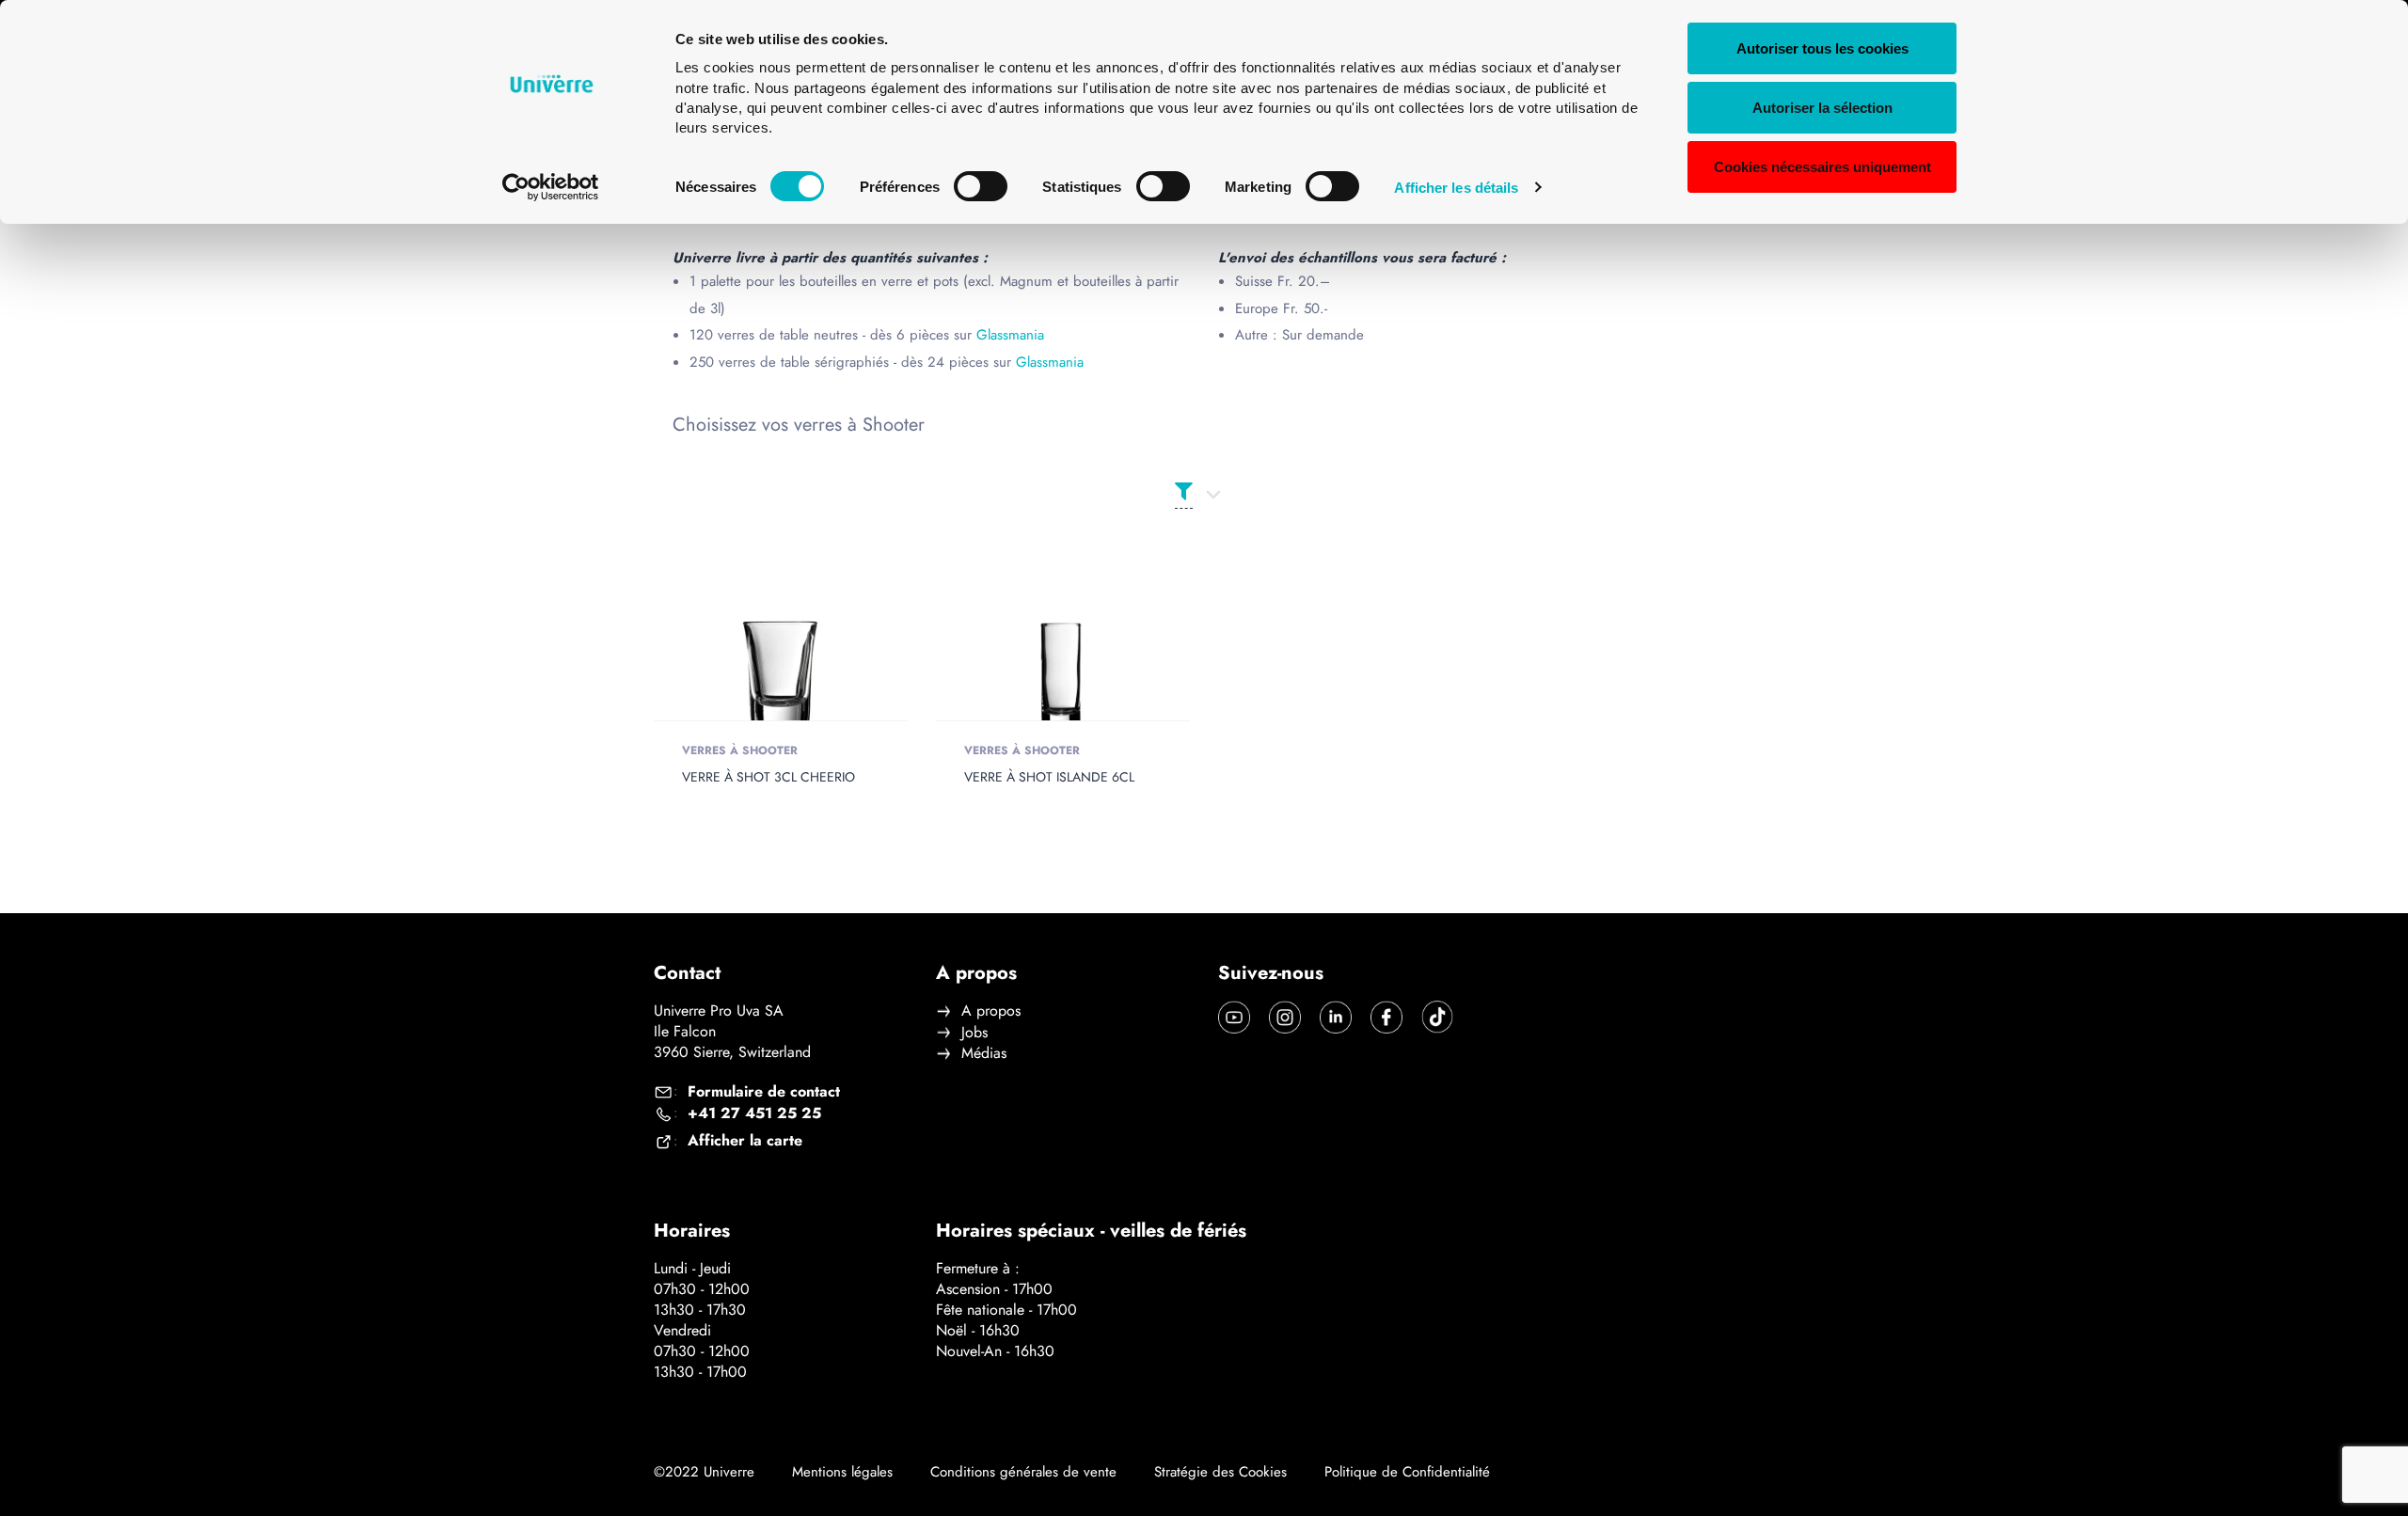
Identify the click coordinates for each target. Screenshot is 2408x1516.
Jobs (974, 1033)
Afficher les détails (1456, 188)
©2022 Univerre (704, 1472)
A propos (991, 1011)
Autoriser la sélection (1822, 108)
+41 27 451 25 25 (754, 1113)
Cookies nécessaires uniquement (1822, 167)
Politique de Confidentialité (1407, 1472)
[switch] (981, 186)
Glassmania (1010, 335)
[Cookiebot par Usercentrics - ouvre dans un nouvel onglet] (551, 187)
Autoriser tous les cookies (1822, 48)
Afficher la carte (745, 1141)
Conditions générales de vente (1023, 1472)
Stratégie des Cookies (1220, 1472)
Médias (984, 1053)
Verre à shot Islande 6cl (1049, 777)
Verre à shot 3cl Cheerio (768, 777)
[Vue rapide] (753, 654)
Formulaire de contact (764, 1092)
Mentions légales (842, 1472)
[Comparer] (808, 654)
